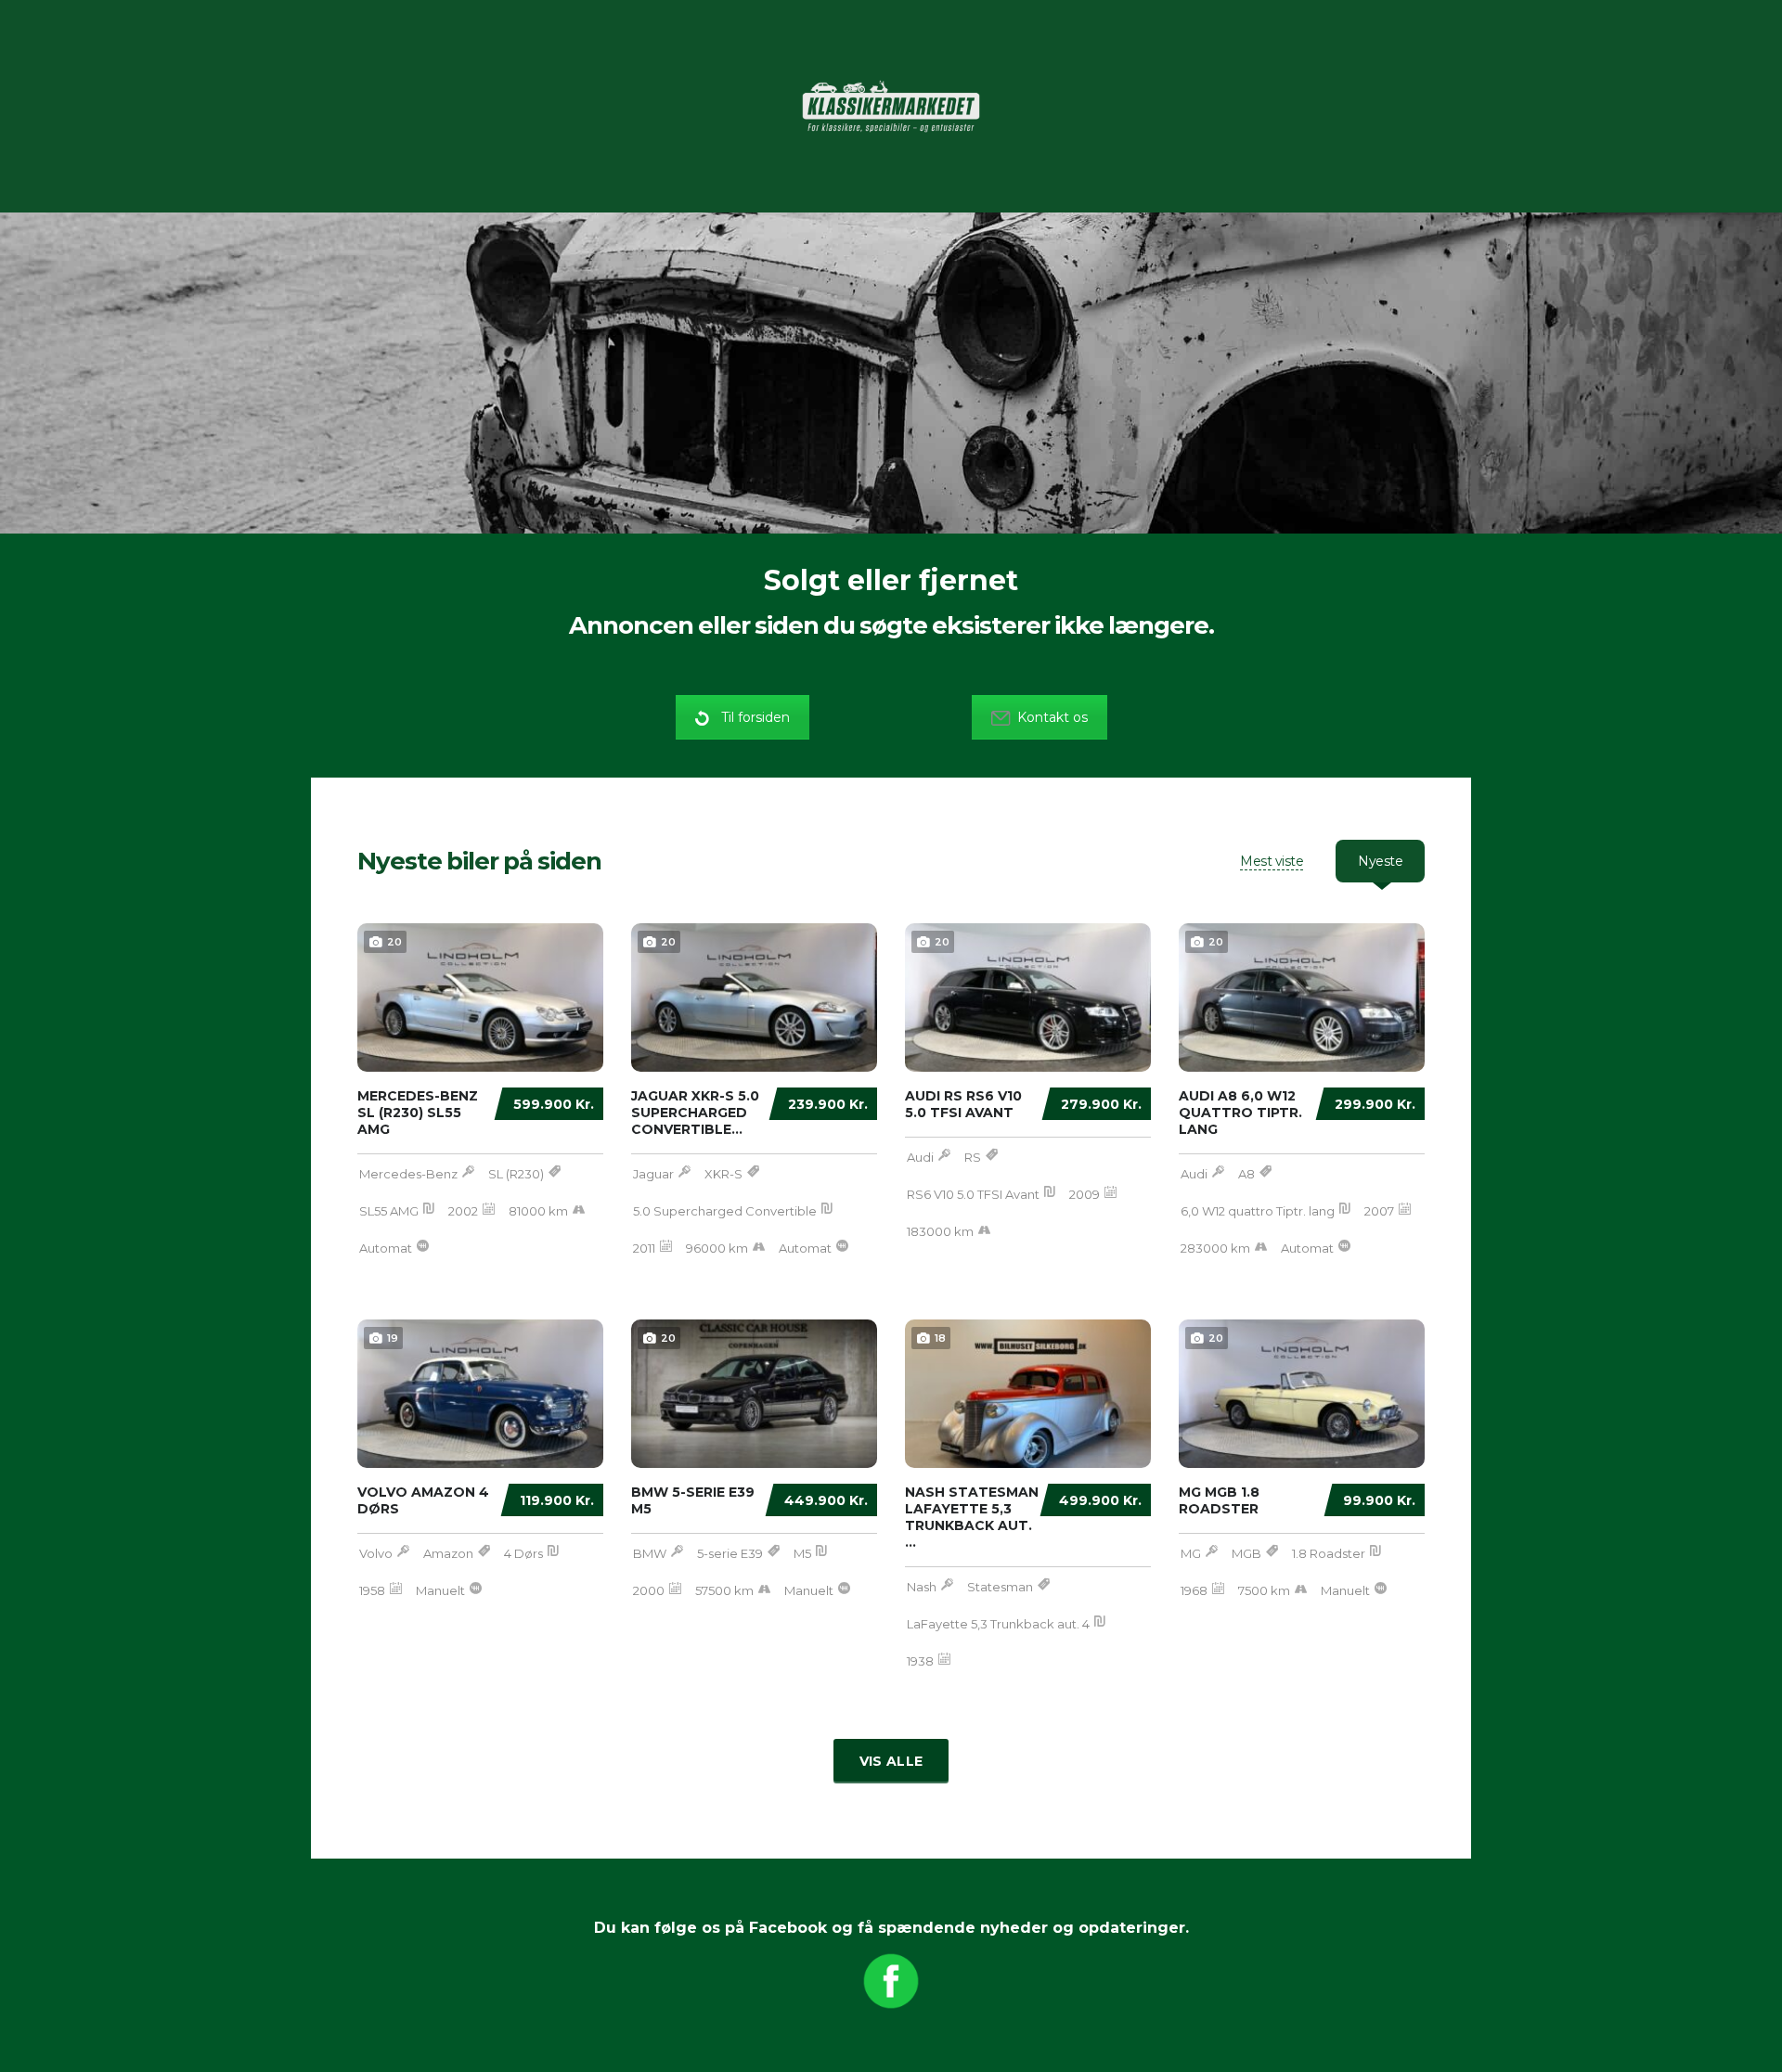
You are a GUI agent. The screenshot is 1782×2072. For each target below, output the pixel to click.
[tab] (1272, 861)
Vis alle (891, 1761)
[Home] (891, 105)
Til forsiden (755, 717)
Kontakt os (1052, 717)
